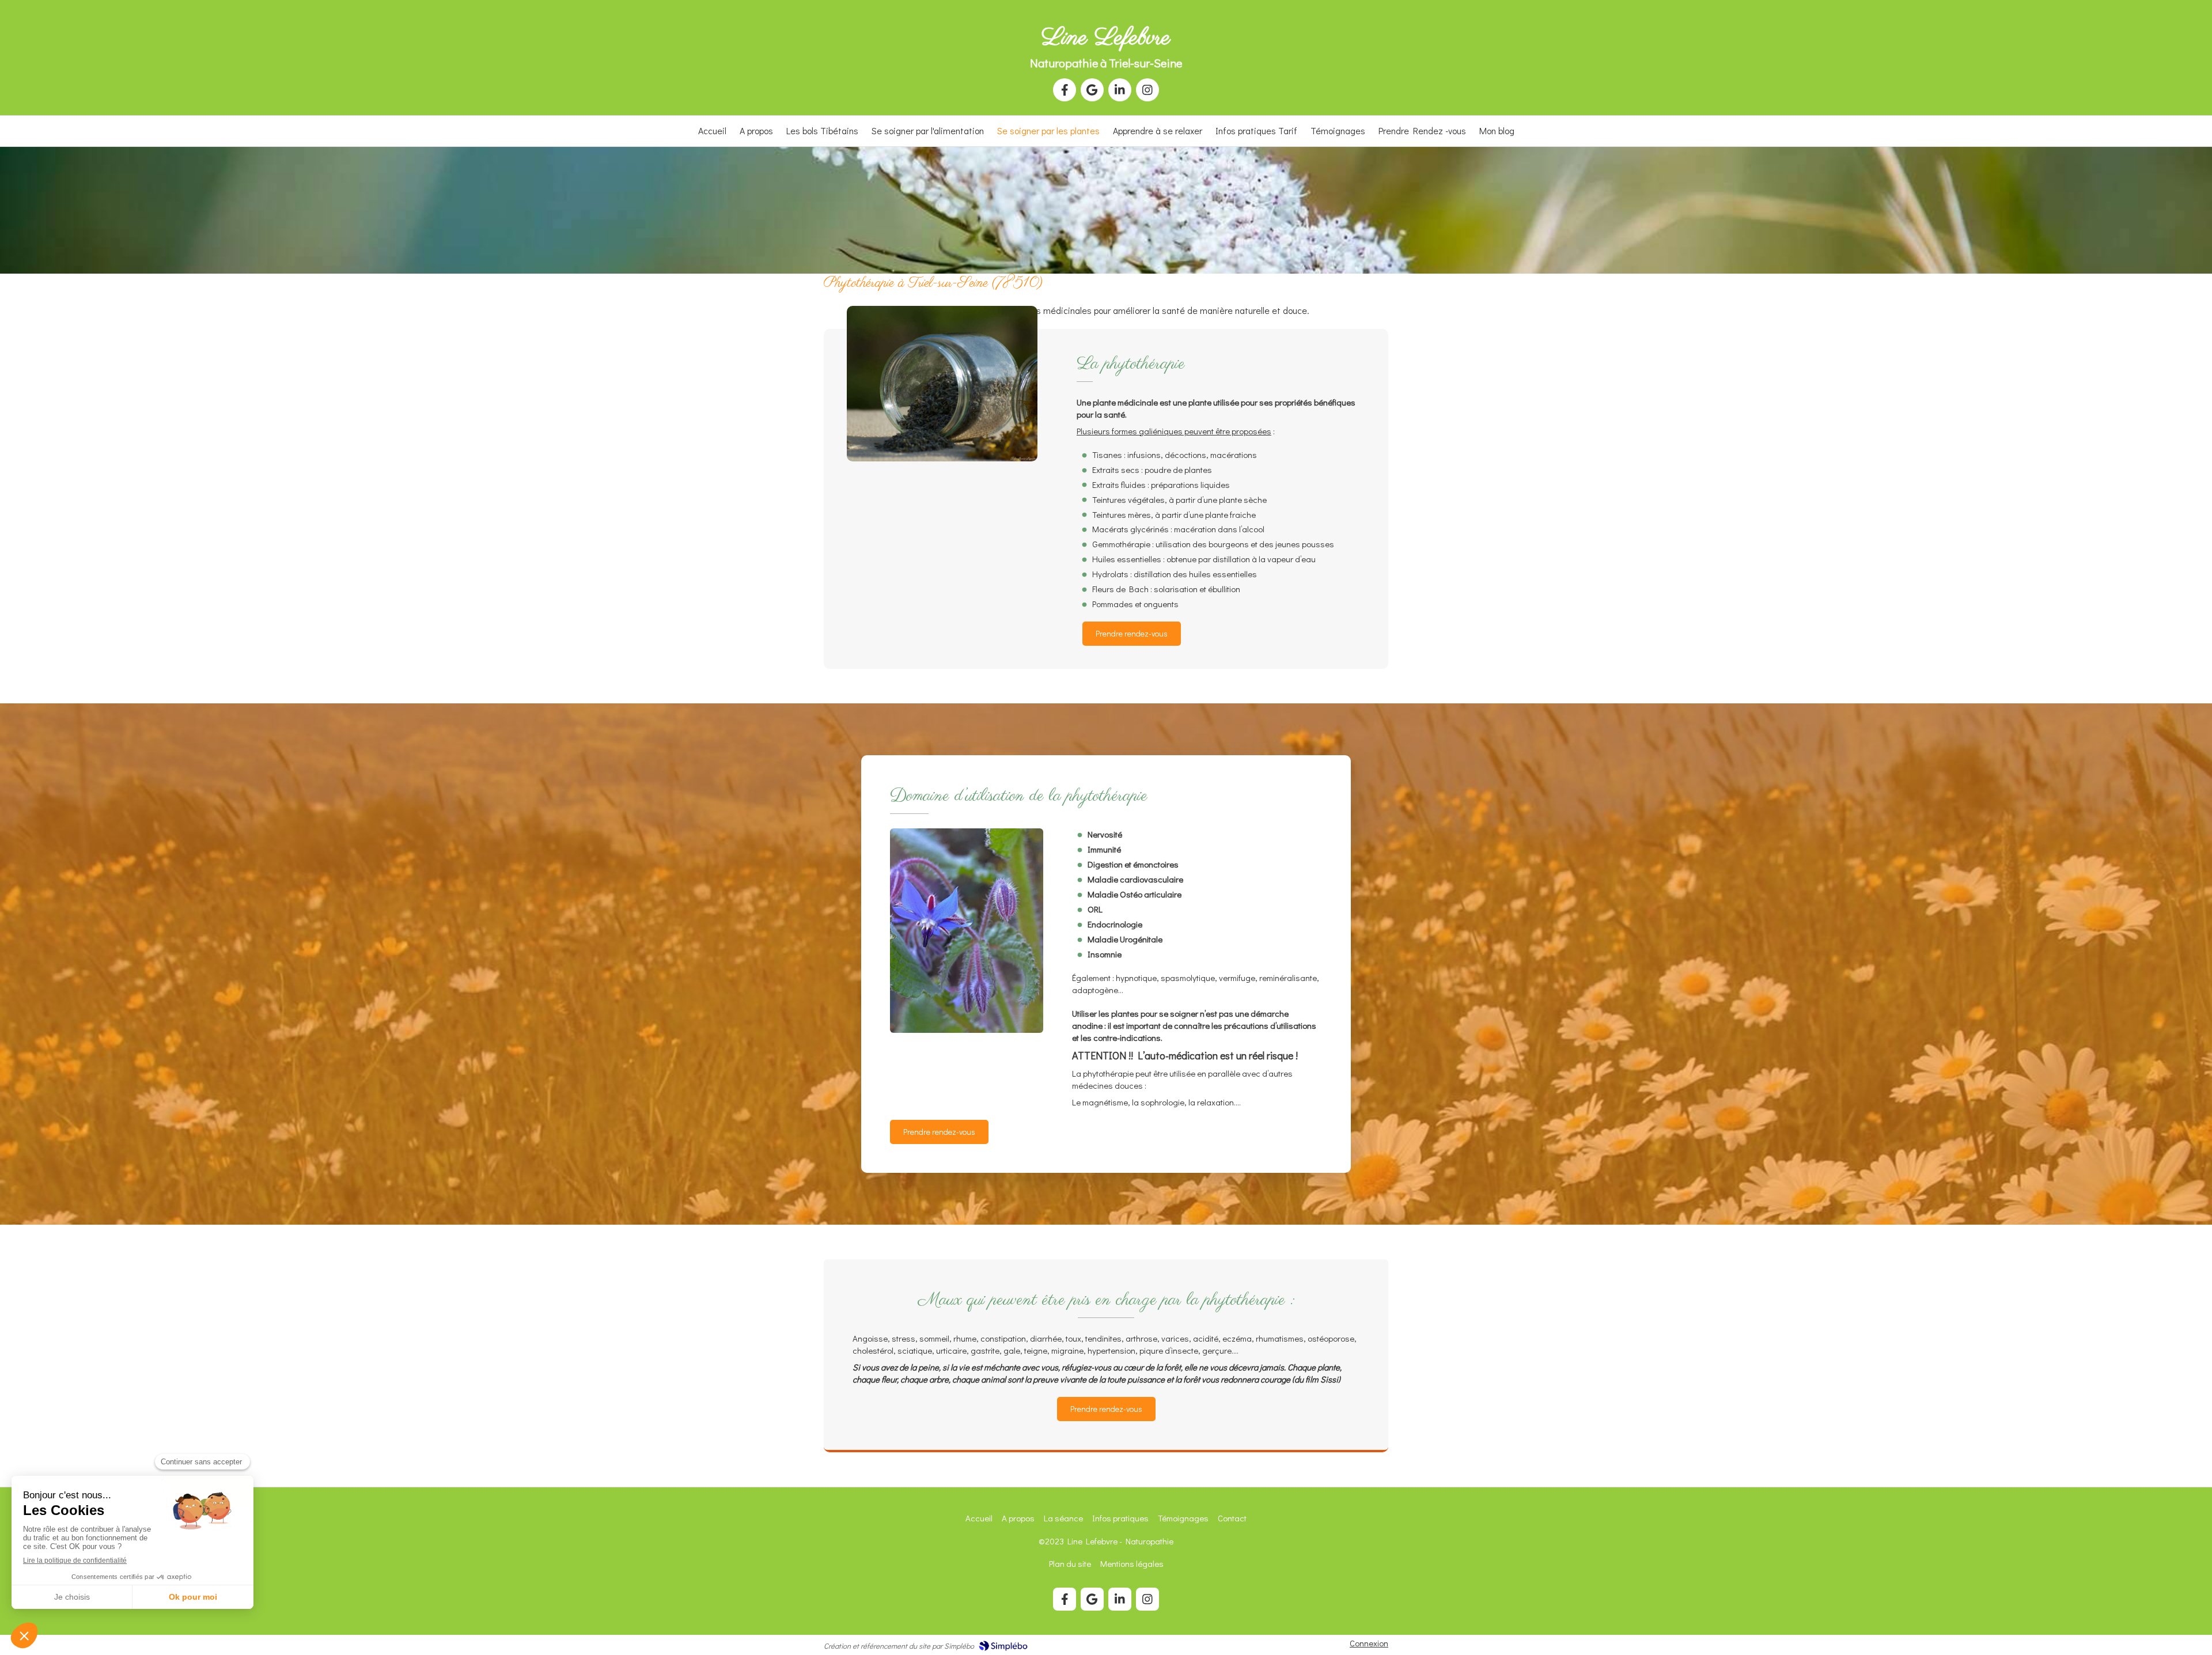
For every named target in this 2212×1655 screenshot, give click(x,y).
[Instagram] (1147, 90)
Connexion (1369, 1643)
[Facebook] (1065, 90)
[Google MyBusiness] (1092, 90)
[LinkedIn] (1120, 90)
